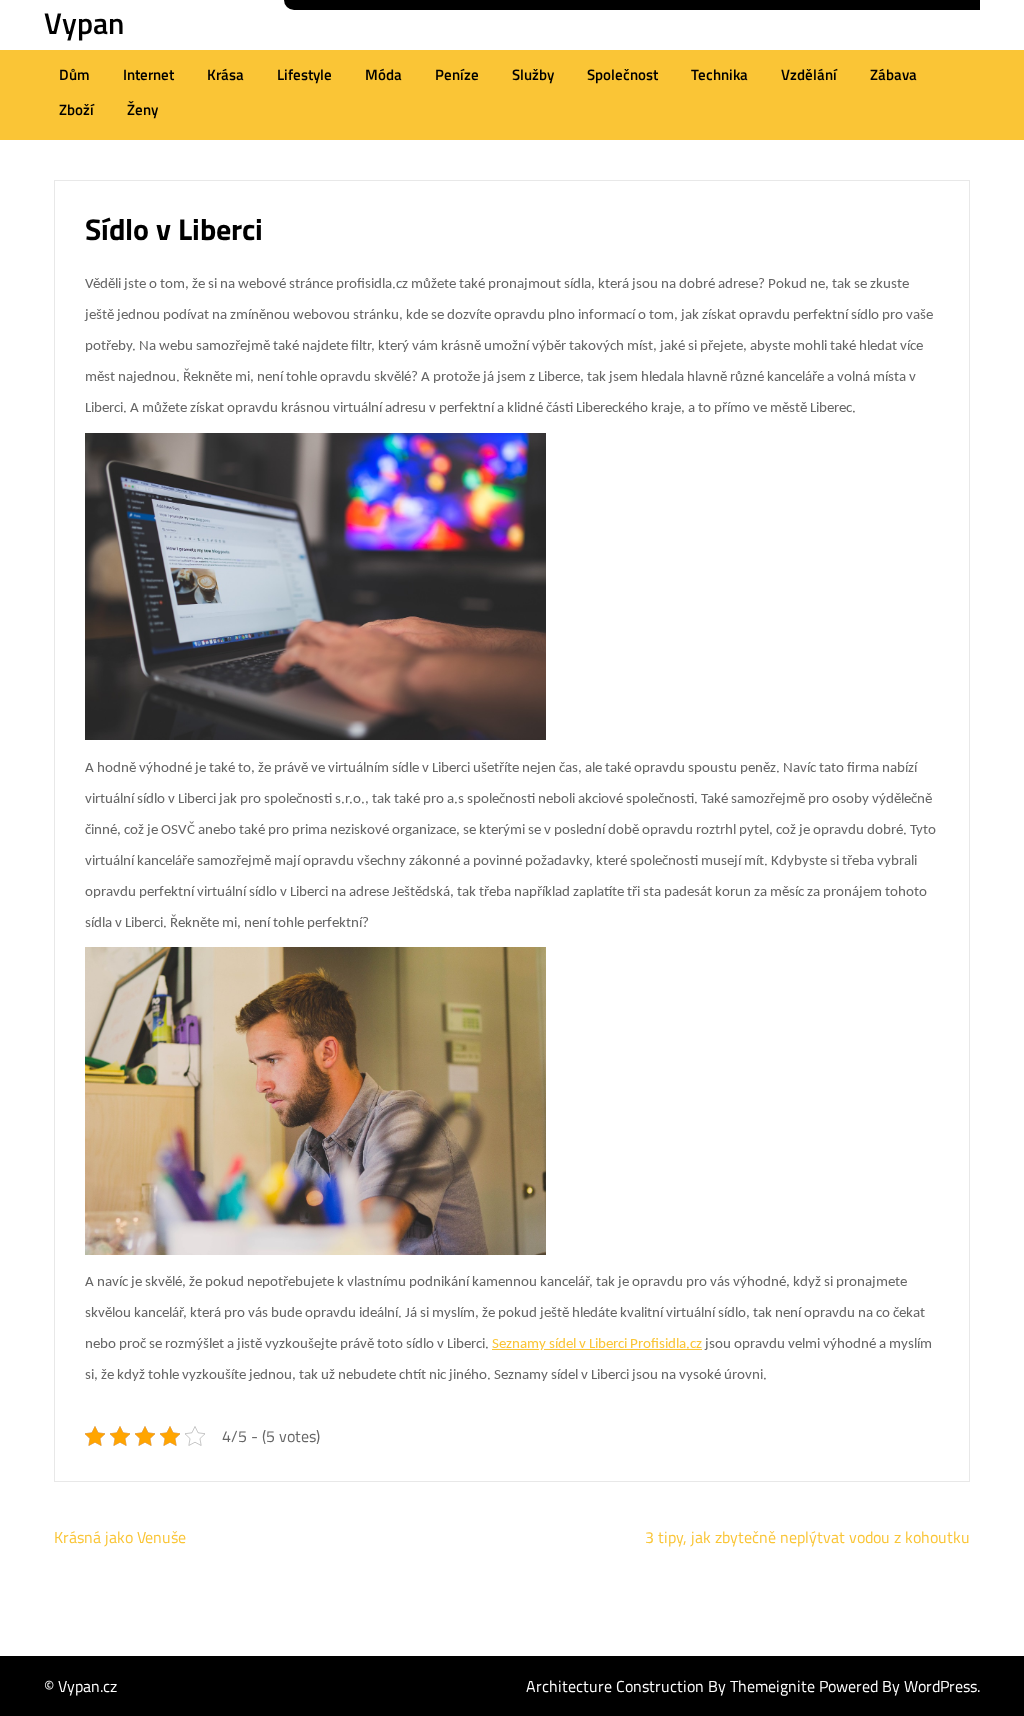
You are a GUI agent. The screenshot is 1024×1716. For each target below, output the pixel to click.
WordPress (940, 1686)
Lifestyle (304, 74)
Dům (74, 74)
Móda (383, 74)
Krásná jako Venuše (120, 1537)
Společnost (622, 74)
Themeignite (772, 1686)
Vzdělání (809, 74)
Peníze (457, 74)
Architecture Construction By (628, 1686)
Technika (719, 74)
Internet (148, 74)
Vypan (84, 23)
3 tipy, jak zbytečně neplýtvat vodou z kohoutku (807, 1537)
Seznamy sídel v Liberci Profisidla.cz (597, 1344)
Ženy (142, 109)
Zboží (76, 109)
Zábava (893, 74)
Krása (225, 74)
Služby (533, 74)
